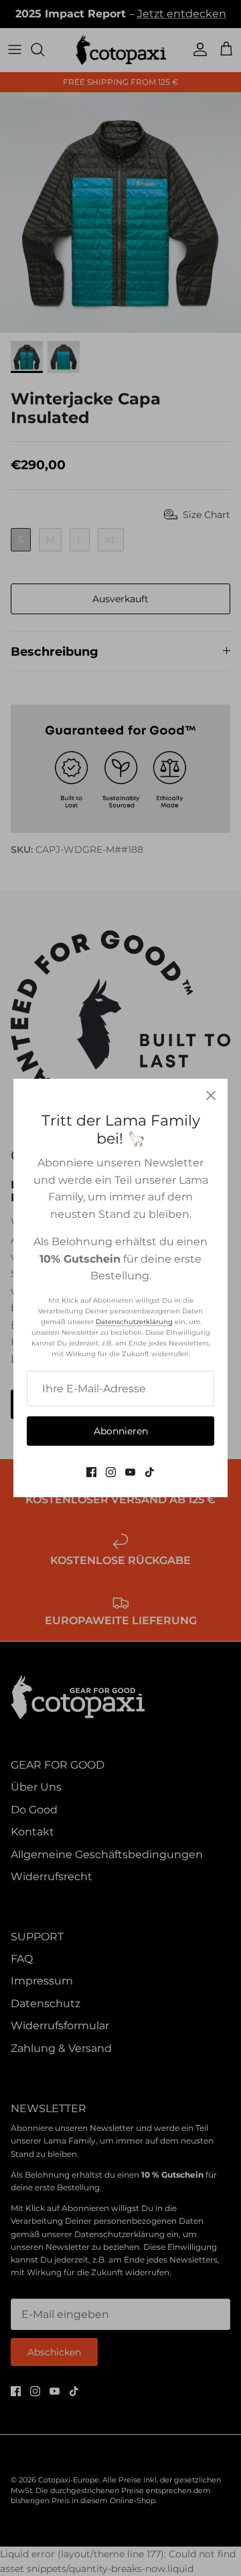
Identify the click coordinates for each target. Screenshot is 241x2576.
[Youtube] (130, 1472)
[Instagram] (111, 1472)
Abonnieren (121, 1431)
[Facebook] (91, 1472)
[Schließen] (211, 1096)
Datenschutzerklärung (134, 1322)
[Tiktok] (150, 1472)
